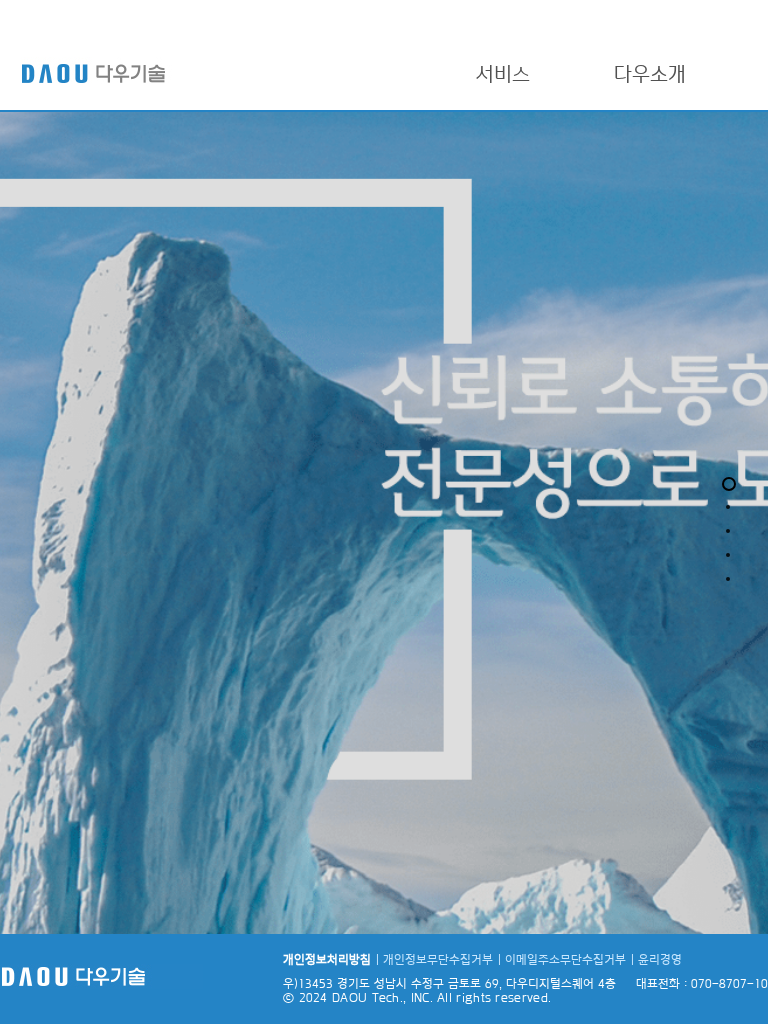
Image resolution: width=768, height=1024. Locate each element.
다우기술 (120, 70)
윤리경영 (660, 959)
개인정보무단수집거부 (438, 959)
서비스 (503, 74)
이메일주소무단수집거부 (565, 959)
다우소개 (650, 74)
